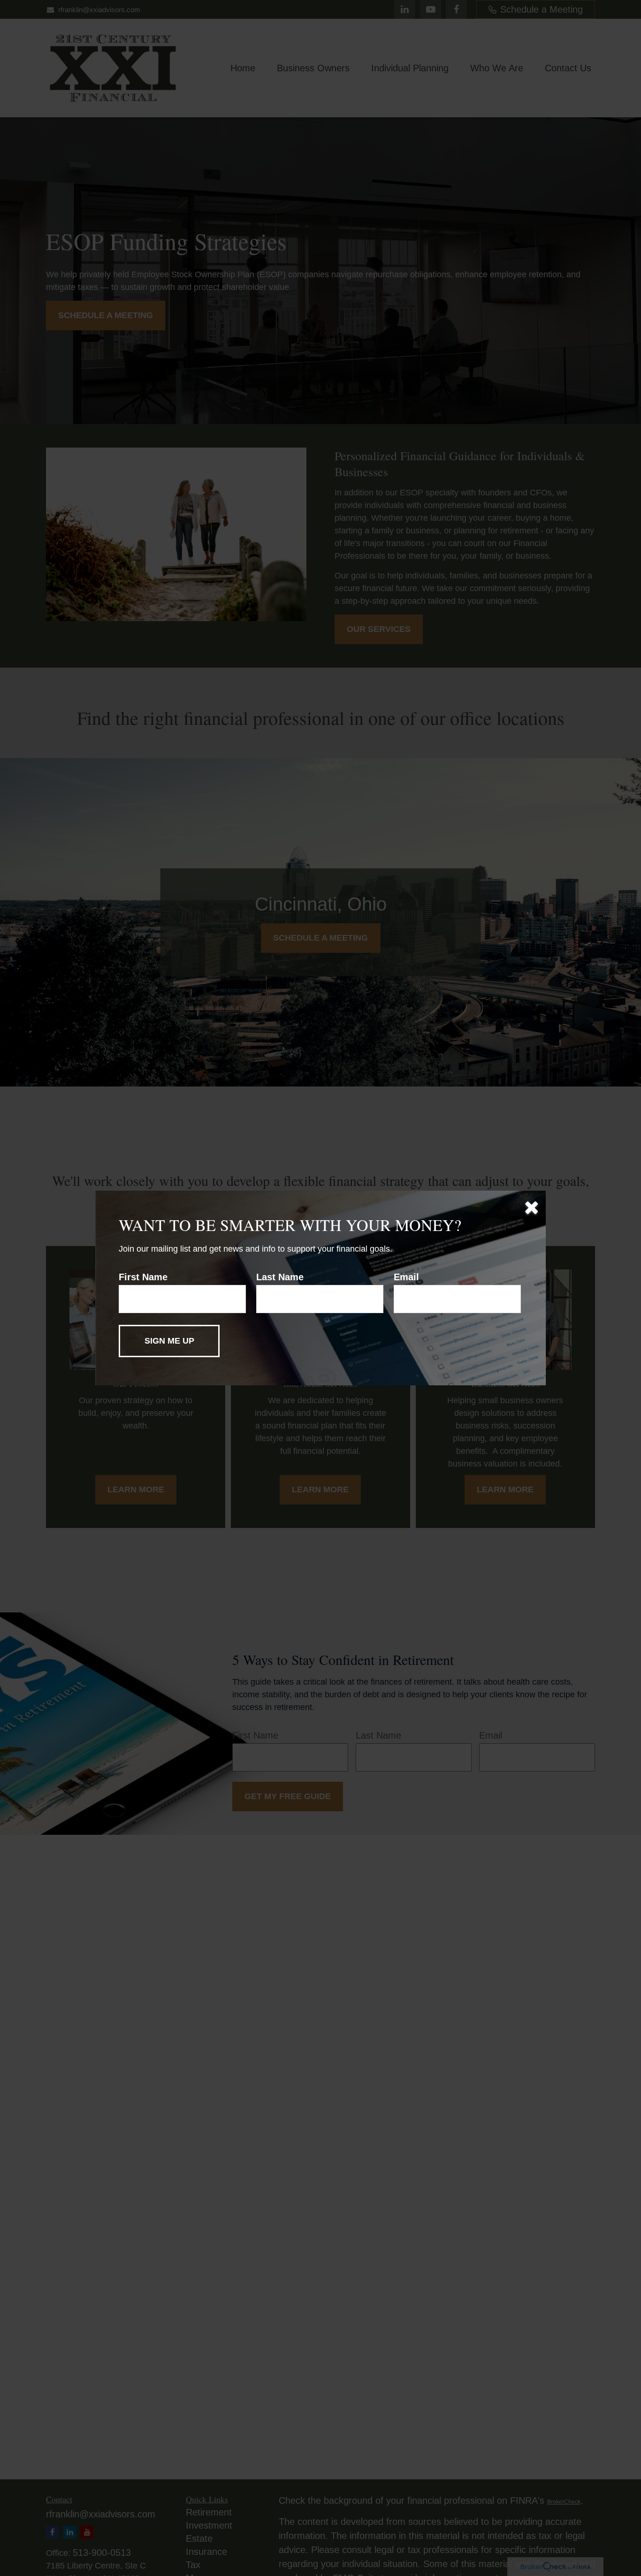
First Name (143, 1277)
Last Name (280, 1277)
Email (406, 1277)
